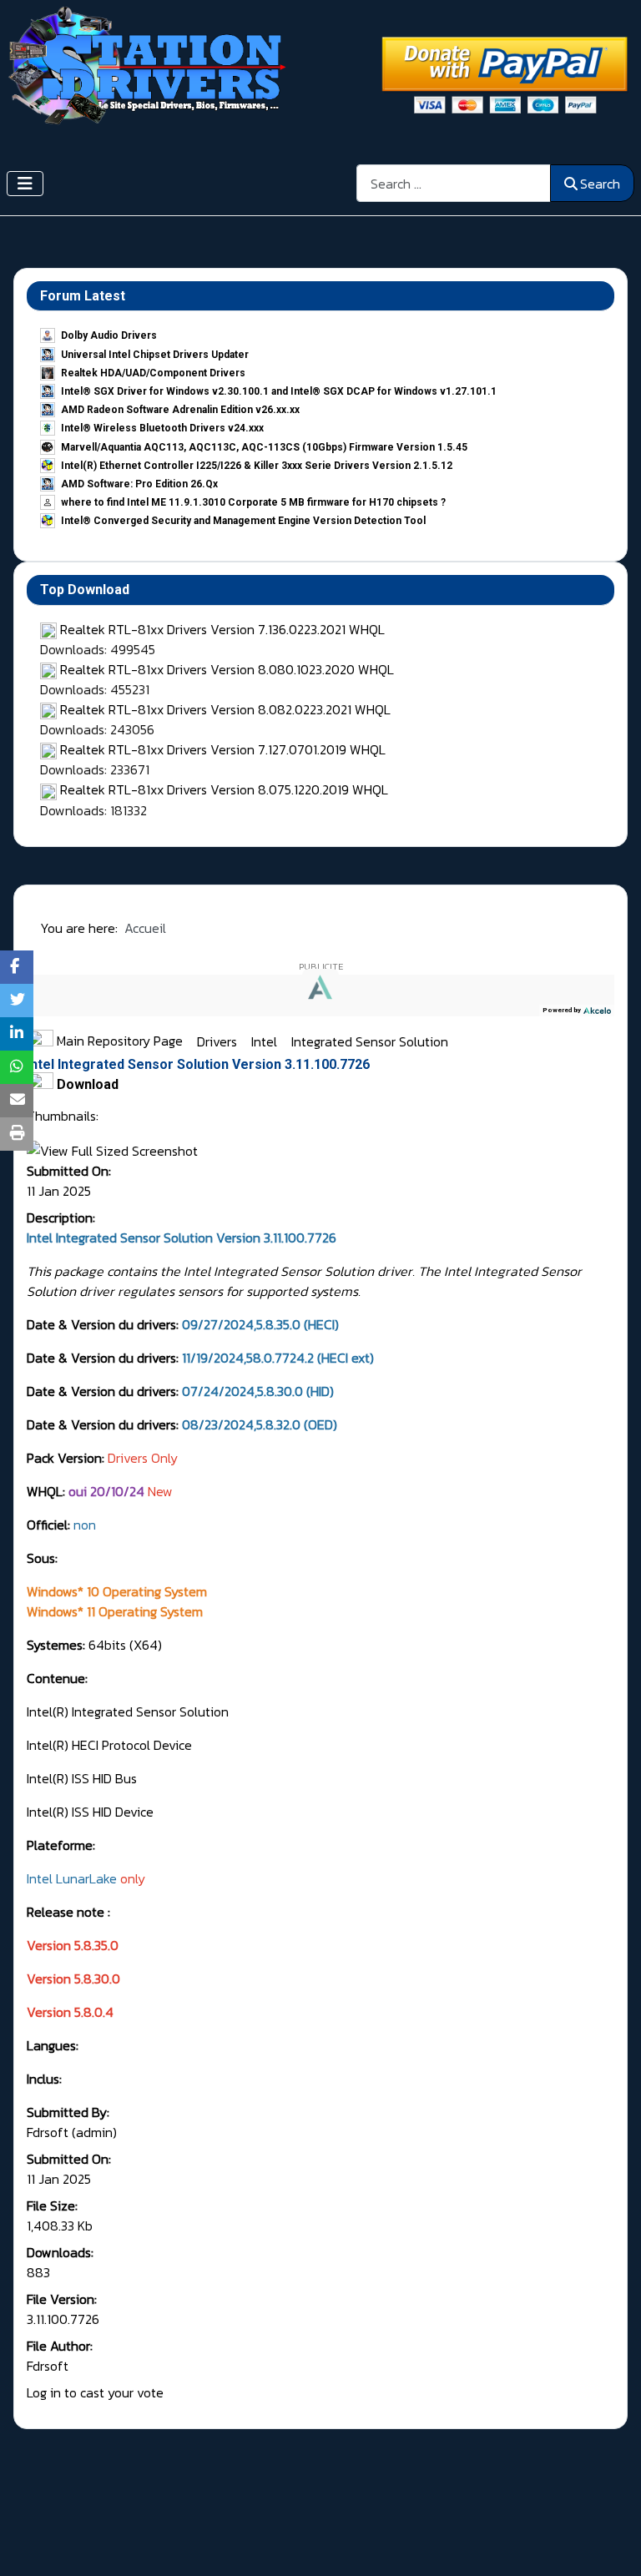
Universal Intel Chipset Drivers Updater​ (155, 355)
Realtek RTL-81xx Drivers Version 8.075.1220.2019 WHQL (224, 789)
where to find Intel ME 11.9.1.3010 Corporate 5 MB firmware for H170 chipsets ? (253, 502)
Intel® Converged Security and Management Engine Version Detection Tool (243, 521)
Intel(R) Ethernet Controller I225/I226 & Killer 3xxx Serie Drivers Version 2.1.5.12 (257, 466)
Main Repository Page (118, 1041)
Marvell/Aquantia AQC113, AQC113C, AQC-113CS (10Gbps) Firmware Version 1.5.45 (264, 447)
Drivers (219, 1041)
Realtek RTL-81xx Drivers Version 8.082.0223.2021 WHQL (225, 709)
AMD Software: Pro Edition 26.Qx (139, 484)
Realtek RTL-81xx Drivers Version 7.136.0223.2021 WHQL (222, 629)
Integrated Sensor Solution (370, 1041)
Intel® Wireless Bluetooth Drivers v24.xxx (162, 428)
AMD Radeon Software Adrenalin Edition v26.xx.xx (180, 410)
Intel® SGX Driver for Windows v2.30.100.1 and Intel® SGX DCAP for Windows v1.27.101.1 (279, 391)
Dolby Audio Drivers (109, 335)
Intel (266, 1041)
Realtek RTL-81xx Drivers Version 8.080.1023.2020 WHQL (227, 669)
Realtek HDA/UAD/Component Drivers (153, 373)
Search (600, 184)
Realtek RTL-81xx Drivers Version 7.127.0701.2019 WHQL (223, 749)
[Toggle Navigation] (25, 184)
